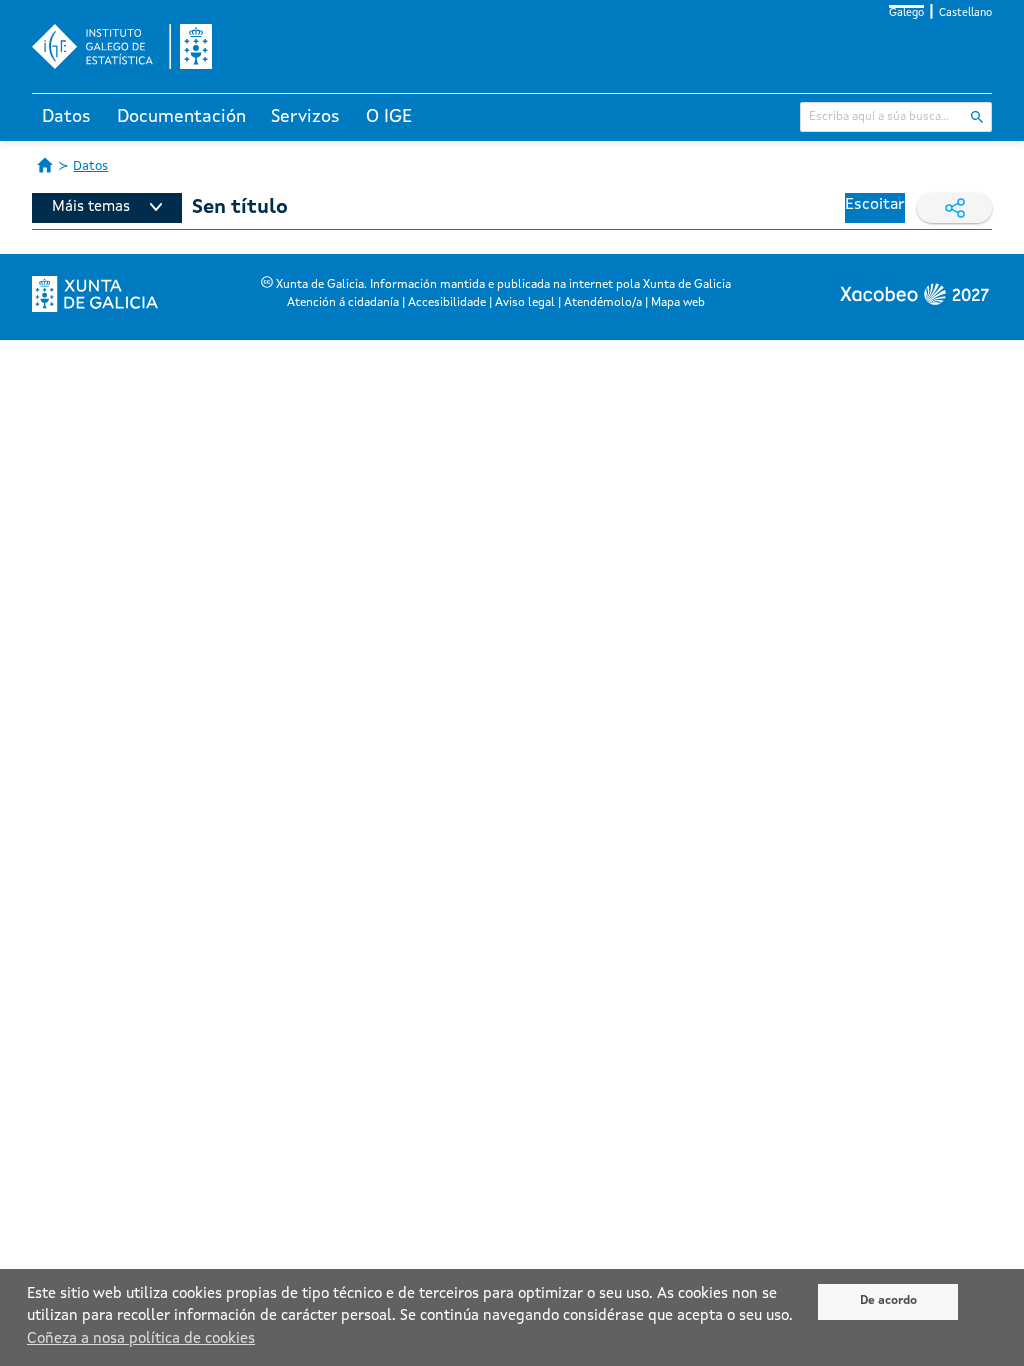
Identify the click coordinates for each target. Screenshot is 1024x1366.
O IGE (389, 117)
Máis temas (91, 207)
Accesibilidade (447, 303)
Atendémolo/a (603, 303)
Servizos (305, 117)
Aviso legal (525, 303)
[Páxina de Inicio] (45, 165)
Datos (66, 117)
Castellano (965, 13)
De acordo (888, 1301)
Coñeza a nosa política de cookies (141, 1339)
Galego (906, 13)
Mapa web (678, 303)
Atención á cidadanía (343, 303)
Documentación (181, 117)
